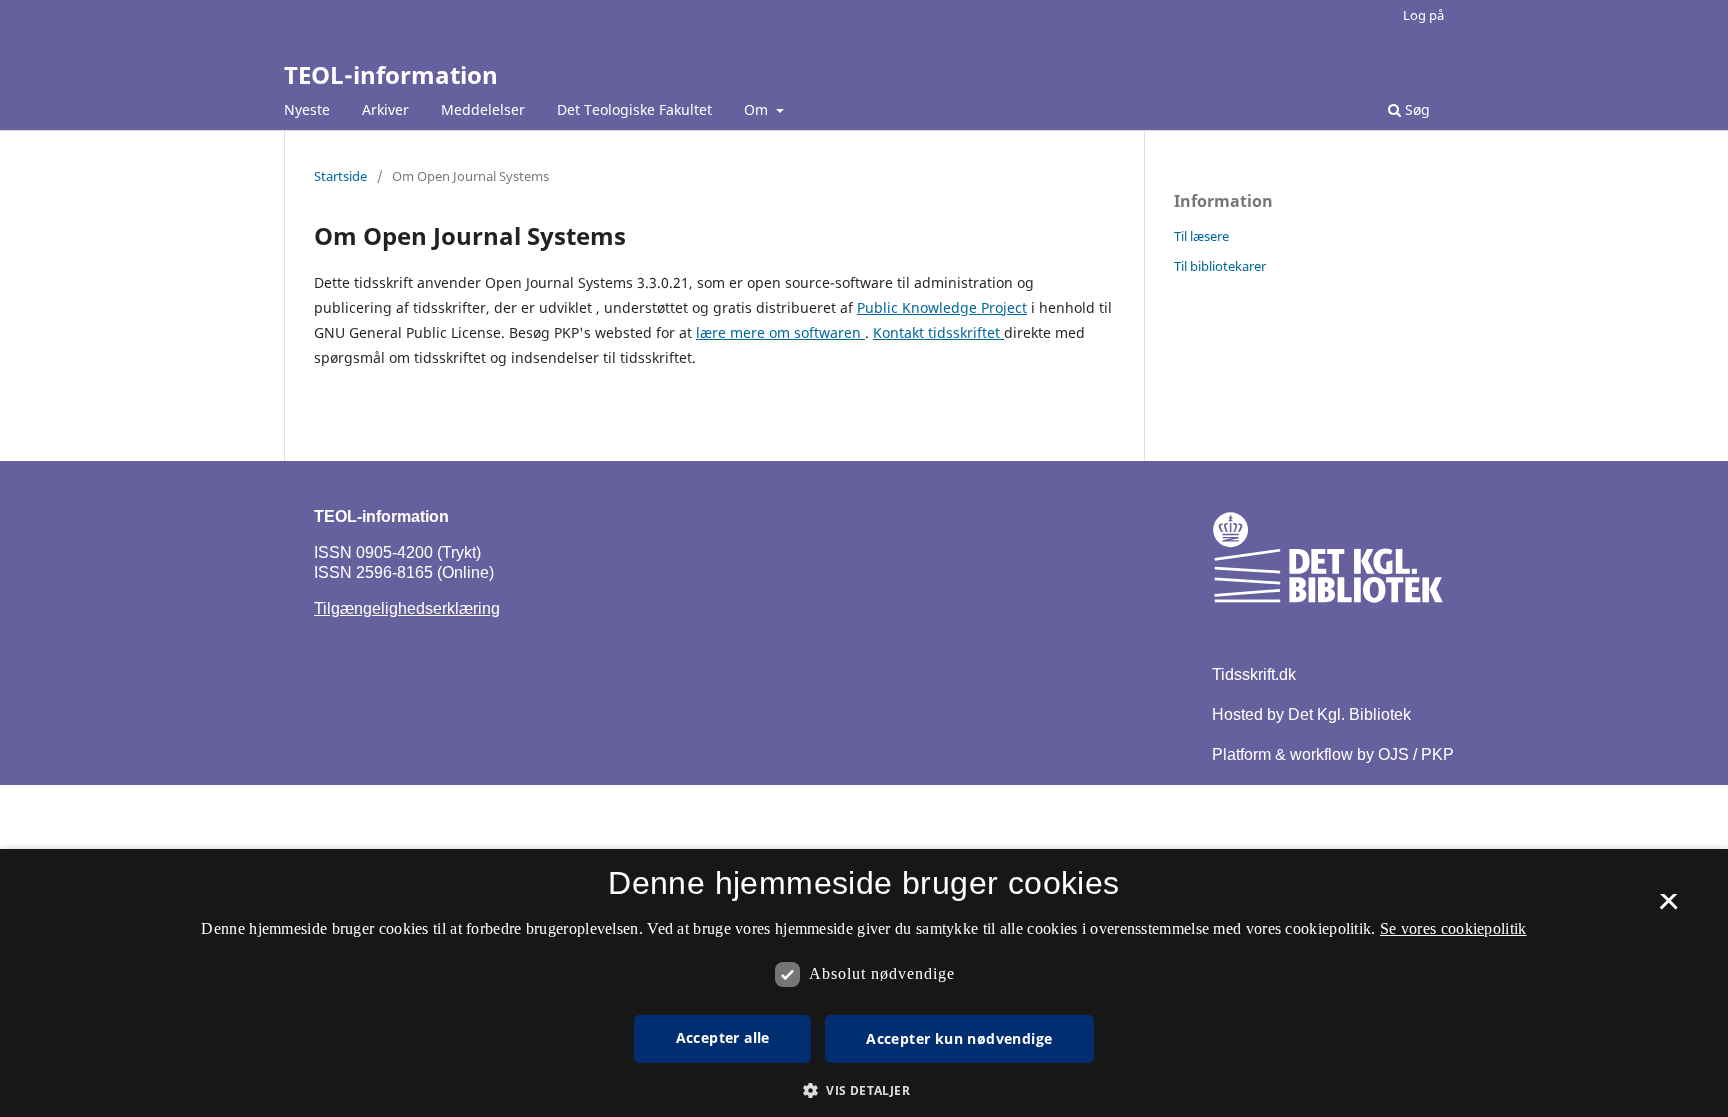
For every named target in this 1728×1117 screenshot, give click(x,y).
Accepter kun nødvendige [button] (959, 1038)
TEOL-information (391, 74)
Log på (1423, 15)
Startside (340, 176)
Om (758, 109)
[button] (864, 1090)
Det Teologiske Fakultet (634, 109)
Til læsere (1201, 236)
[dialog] (864, 983)
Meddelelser (483, 109)
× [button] (1668, 908)
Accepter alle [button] (723, 1037)
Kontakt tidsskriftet (938, 332)
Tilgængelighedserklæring (407, 608)
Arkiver (385, 109)
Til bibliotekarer (1220, 266)
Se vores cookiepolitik (1453, 928)
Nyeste (307, 109)
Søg (1415, 109)
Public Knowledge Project (942, 307)
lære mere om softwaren (780, 332)
